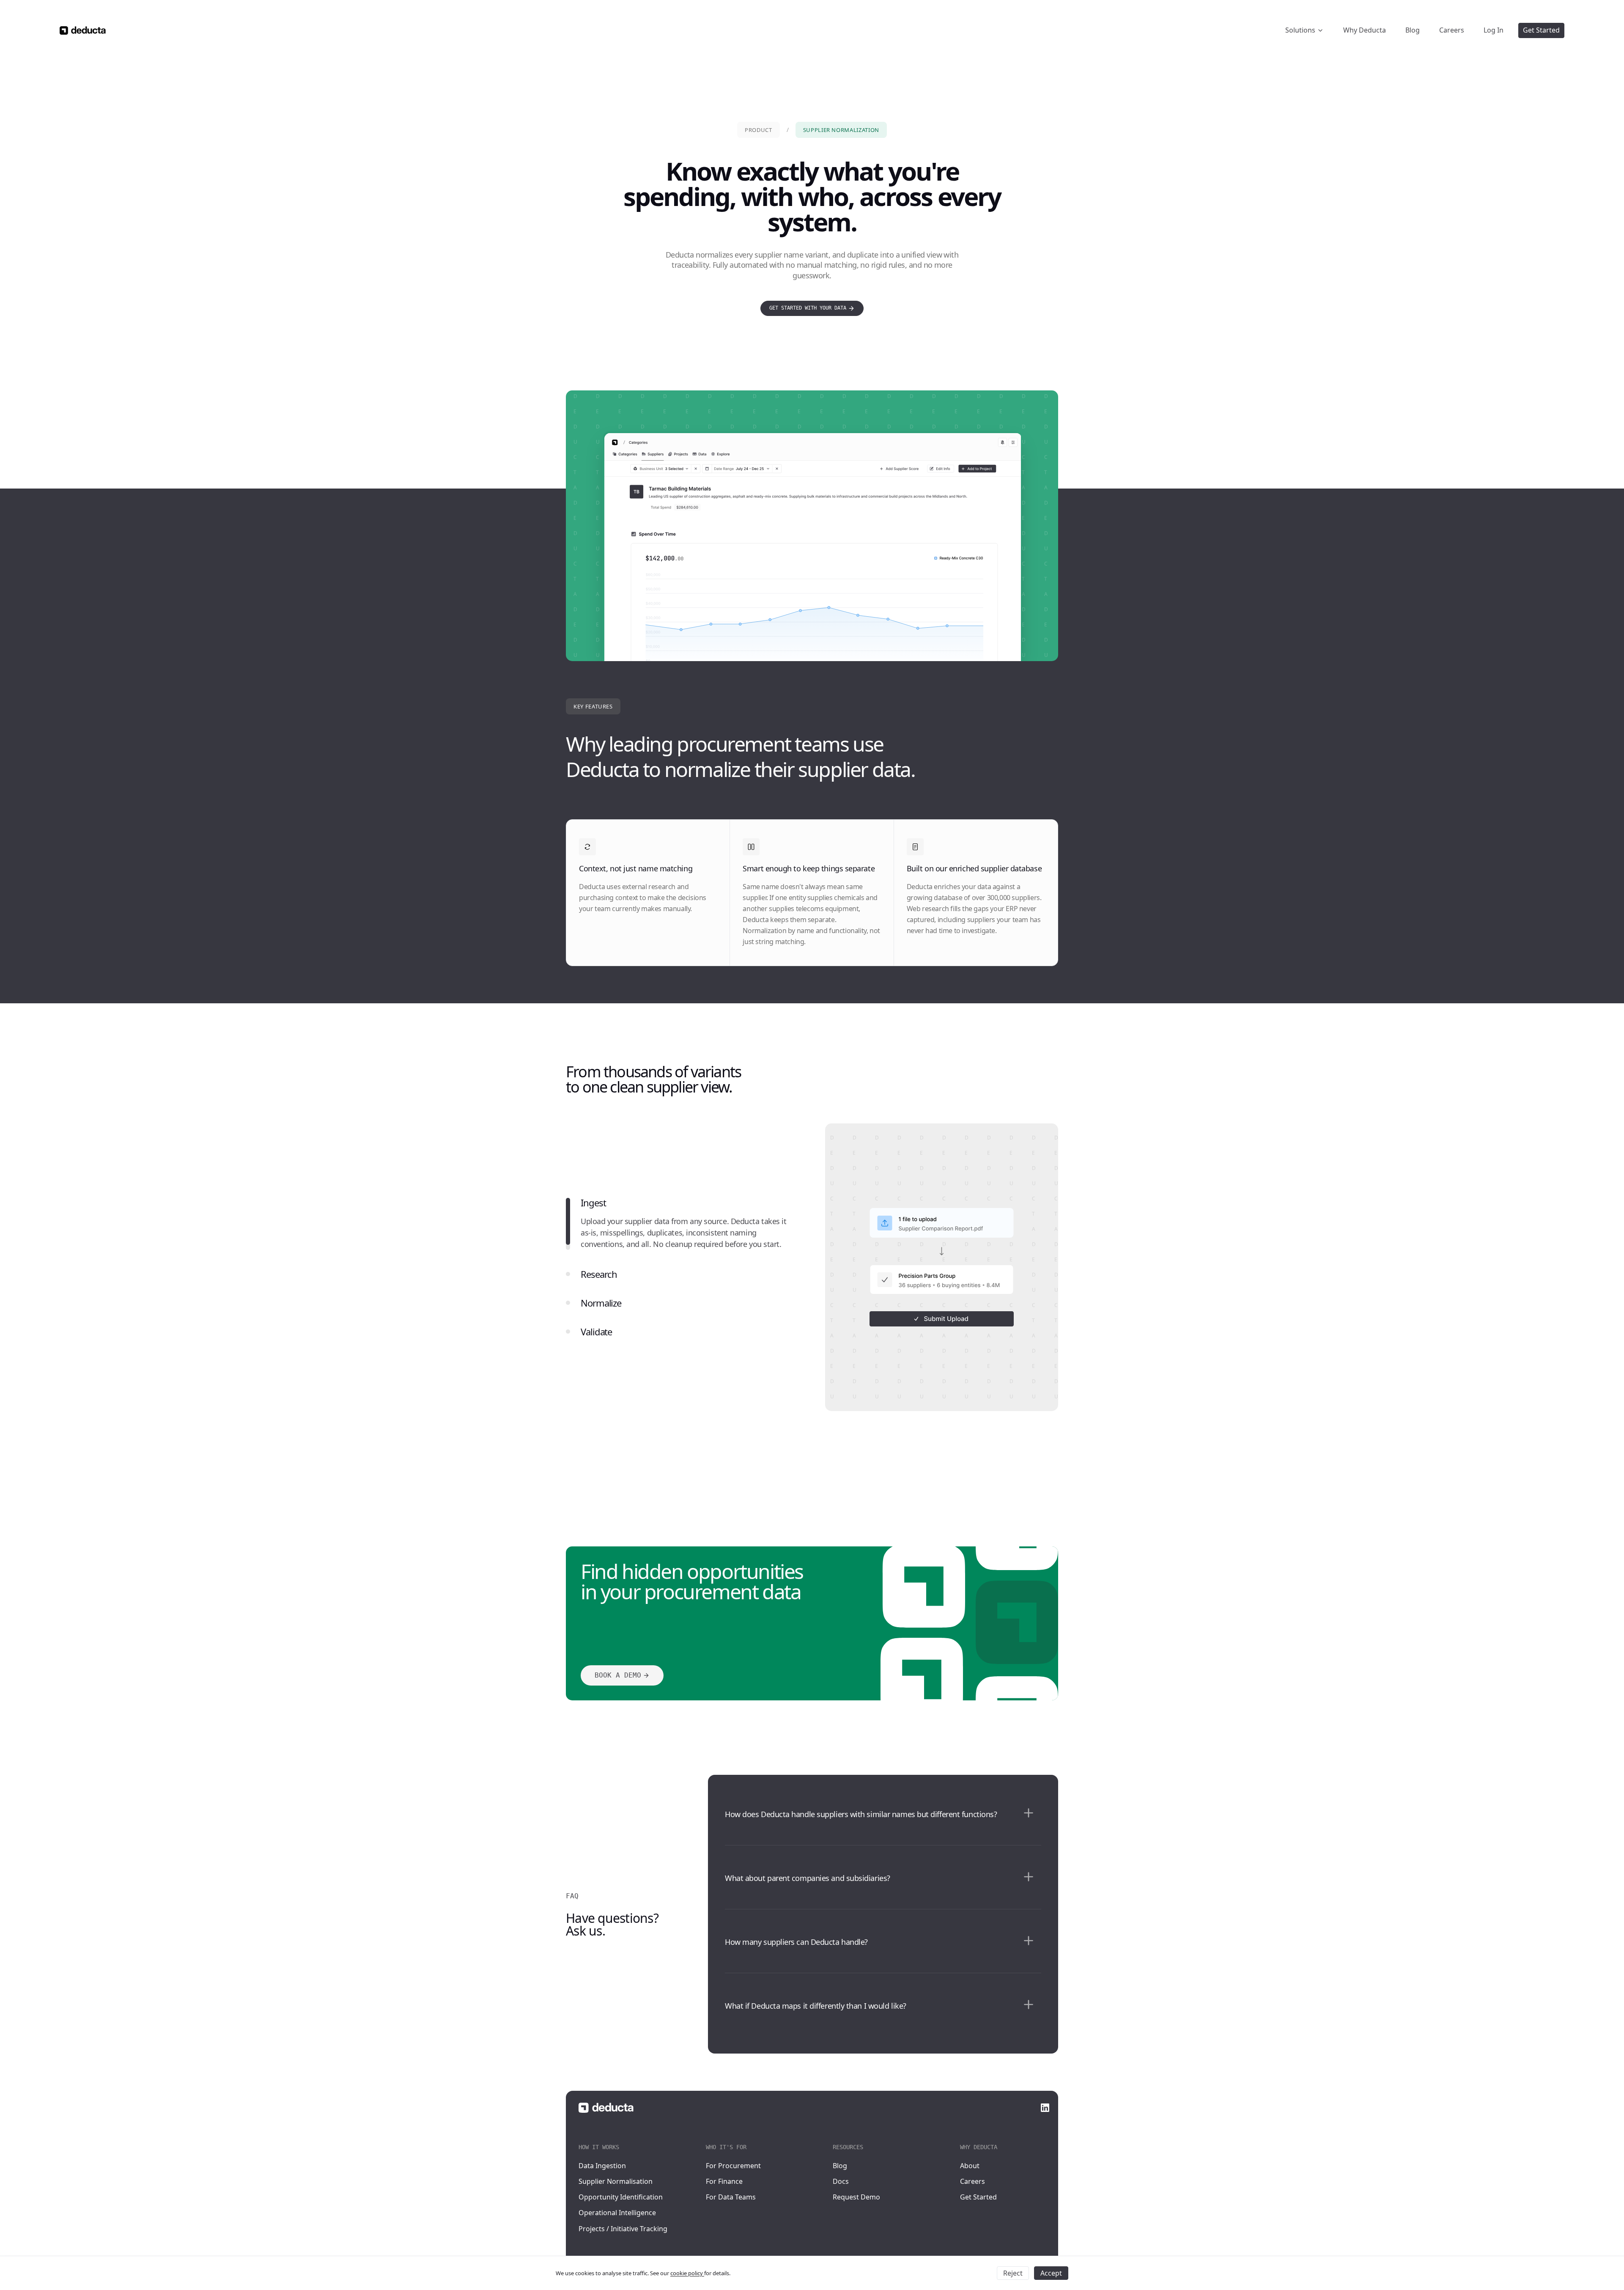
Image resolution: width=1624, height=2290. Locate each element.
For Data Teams (731, 2197)
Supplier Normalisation (616, 2181)
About (970, 2166)
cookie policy (687, 2273)
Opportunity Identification (621, 2197)
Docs (841, 2181)
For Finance (724, 2181)
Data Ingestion (602, 2166)
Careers (972, 2181)
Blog (840, 2166)
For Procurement (733, 2166)
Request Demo (856, 2197)
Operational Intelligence (617, 2213)
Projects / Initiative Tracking (623, 2229)
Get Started (978, 2197)
